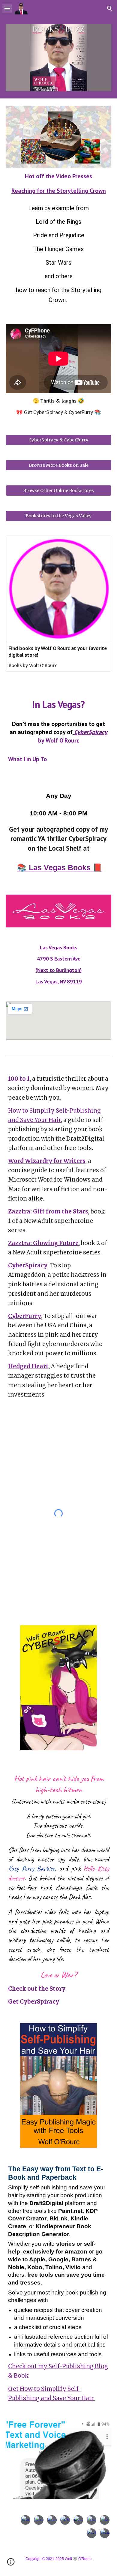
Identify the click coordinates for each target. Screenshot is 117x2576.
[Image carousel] (58, 58)
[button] (7, 8)
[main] (58, 183)
